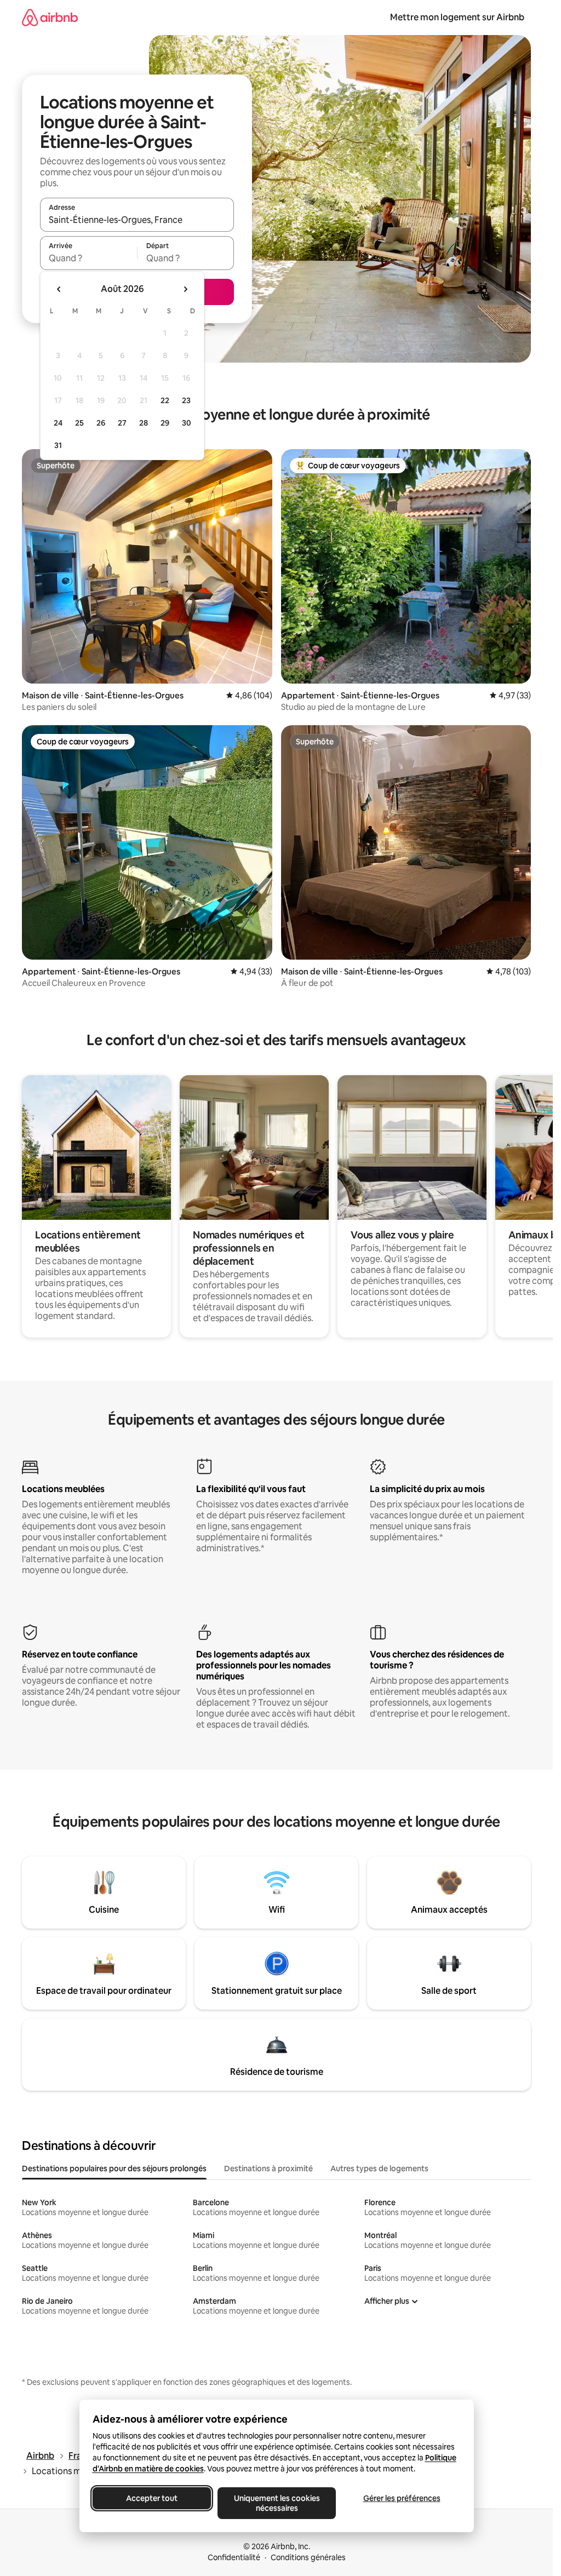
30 (187, 423)
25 (79, 423)
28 (144, 423)
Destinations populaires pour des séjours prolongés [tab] (114, 2168)
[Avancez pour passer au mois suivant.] (185, 289)
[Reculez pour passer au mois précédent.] (59, 289)
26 (101, 423)
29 (165, 423)
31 (58, 445)
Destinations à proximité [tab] (268, 2168)
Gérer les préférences (401, 2498)
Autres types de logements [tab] (379, 2168)
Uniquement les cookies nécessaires (276, 2503)
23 (186, 400)
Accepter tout (152, 2498)
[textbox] (88, 258)
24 (58, 423)
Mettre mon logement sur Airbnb (457, 17)
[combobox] (137, 220)
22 (165, 400)
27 (122, 423)
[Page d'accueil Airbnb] (50, 17)
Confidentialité (234, 2557)
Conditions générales (308, 2557)
